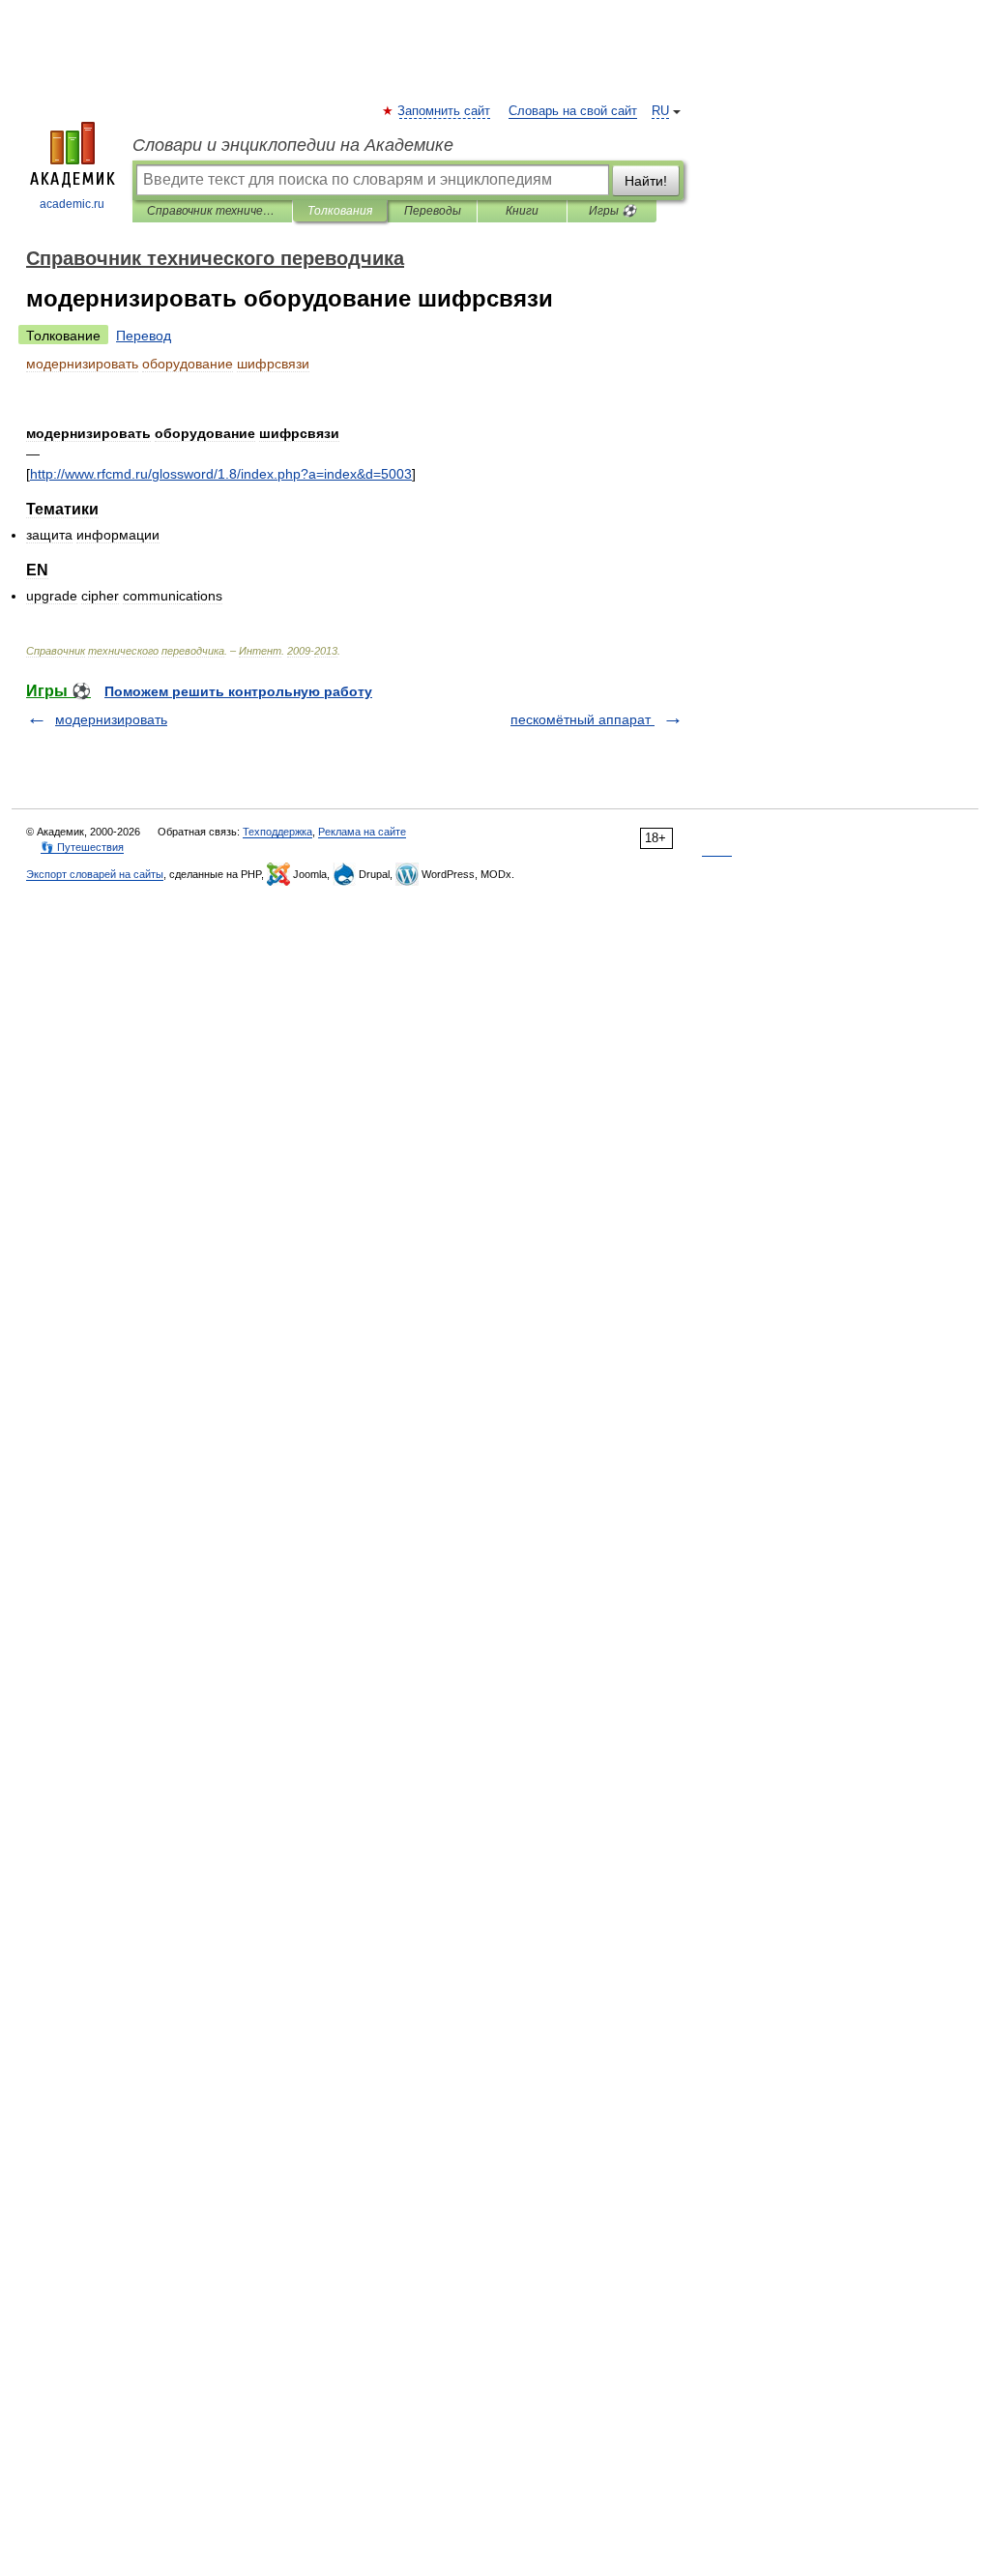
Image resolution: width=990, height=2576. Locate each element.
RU (660, 111)
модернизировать (111, 719)
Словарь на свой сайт (573, 111)
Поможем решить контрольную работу (238, 691)
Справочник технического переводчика (212, 211)
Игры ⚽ (612, 211)
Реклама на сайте (362, 832)
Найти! (646, 181)
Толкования (340, 211)
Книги (522, 211)
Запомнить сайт (445, 111)
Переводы (433, 211)
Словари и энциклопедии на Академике (293, 145)
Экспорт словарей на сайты (95, 874)
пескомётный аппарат (582, 719)
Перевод (144, 336)
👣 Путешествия (82, 847)
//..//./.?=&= (221, 474)
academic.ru (72, 204)
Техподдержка (277, 832)
